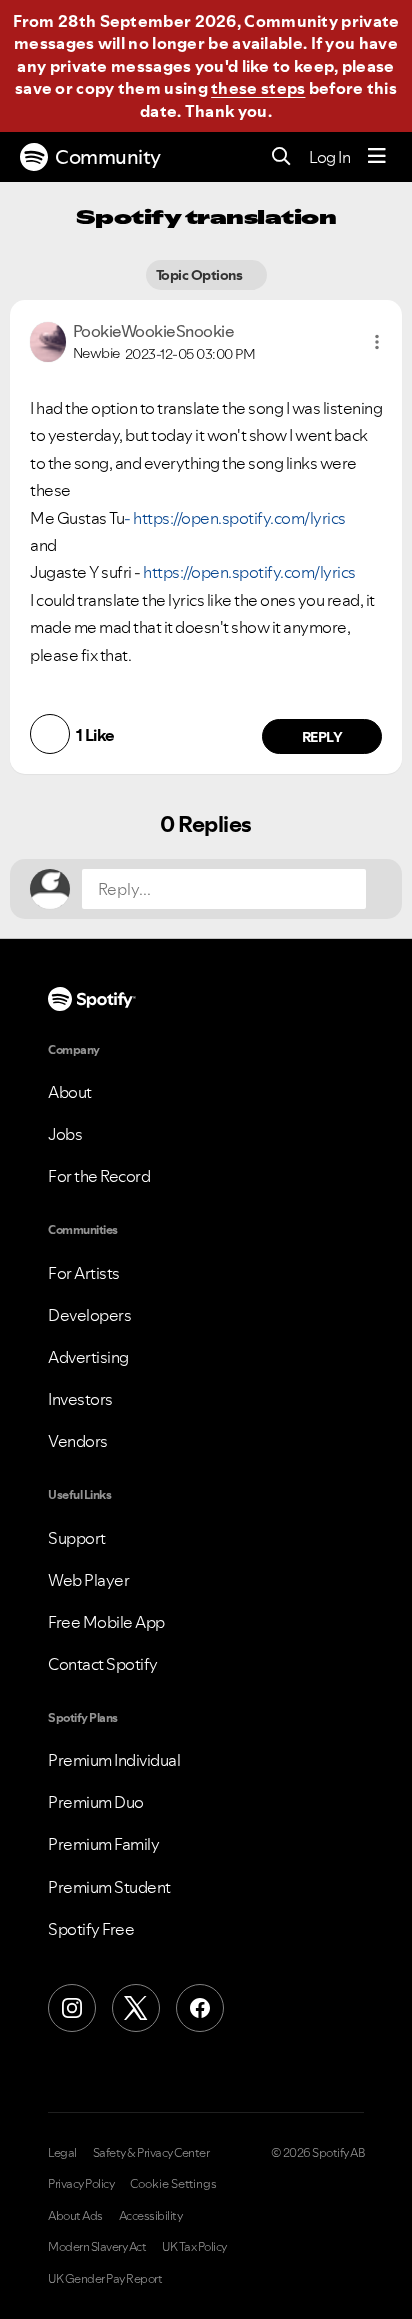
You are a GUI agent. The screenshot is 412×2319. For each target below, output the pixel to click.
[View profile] (48, 340)
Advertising (88, 1357)
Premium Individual (114, 1760)
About (70, 1092)
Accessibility (151, 2216)
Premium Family (103, 1844)
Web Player (88, 1580)
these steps (258, 88)
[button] (377, 342)
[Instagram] (72, 2008)
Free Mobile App (106, 1622)
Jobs (65, 1134)
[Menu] (377, 157)
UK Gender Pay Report (105, 2279)
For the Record (99, 1176)
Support (77, 1538)
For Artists (84, 1273)
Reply (322, 737)
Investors (80, 1399)
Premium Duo (96, 1802)
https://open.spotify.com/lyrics (249, 572)
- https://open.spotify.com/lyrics (235, 518)
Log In (329, 157)
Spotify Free (91, 1929)
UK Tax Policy (194, 2247)
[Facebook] (200, 2008)
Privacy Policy (81, 2184)
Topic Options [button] (200, 275)
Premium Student (109, 1887)
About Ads (75, 2216)
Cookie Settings (173, 2184)
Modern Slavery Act (97, 2247)
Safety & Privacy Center (151, 2153)
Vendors (78, 1441)
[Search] (281, 157)
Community (108, 157)
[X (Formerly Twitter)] (136, 2008)
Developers (89, 1315)
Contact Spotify (103, 1664)
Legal (62, 2153)
